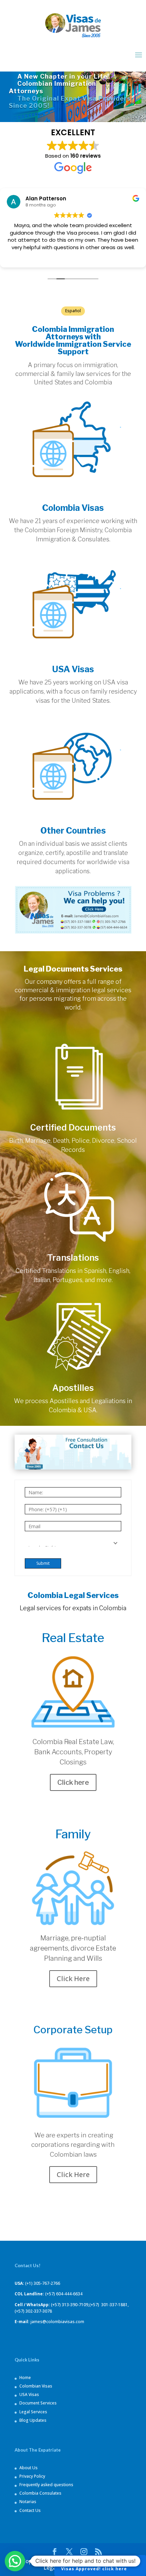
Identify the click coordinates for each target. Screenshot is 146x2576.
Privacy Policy (32, 2476)
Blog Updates (33, 2420)
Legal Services (33, 2412)
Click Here (73, 1979)
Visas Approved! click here (100, 2565)
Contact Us (30, 2510)
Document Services (38, 2403)
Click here (73, 1782)
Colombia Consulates (40, 2493)
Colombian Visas (36, 2386)
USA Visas (29, 2394)
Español (73, 311)
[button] (15, 2561)
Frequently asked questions (46, 2485)
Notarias (28, 2502)
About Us (29, 2468)
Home (25, 2378)
